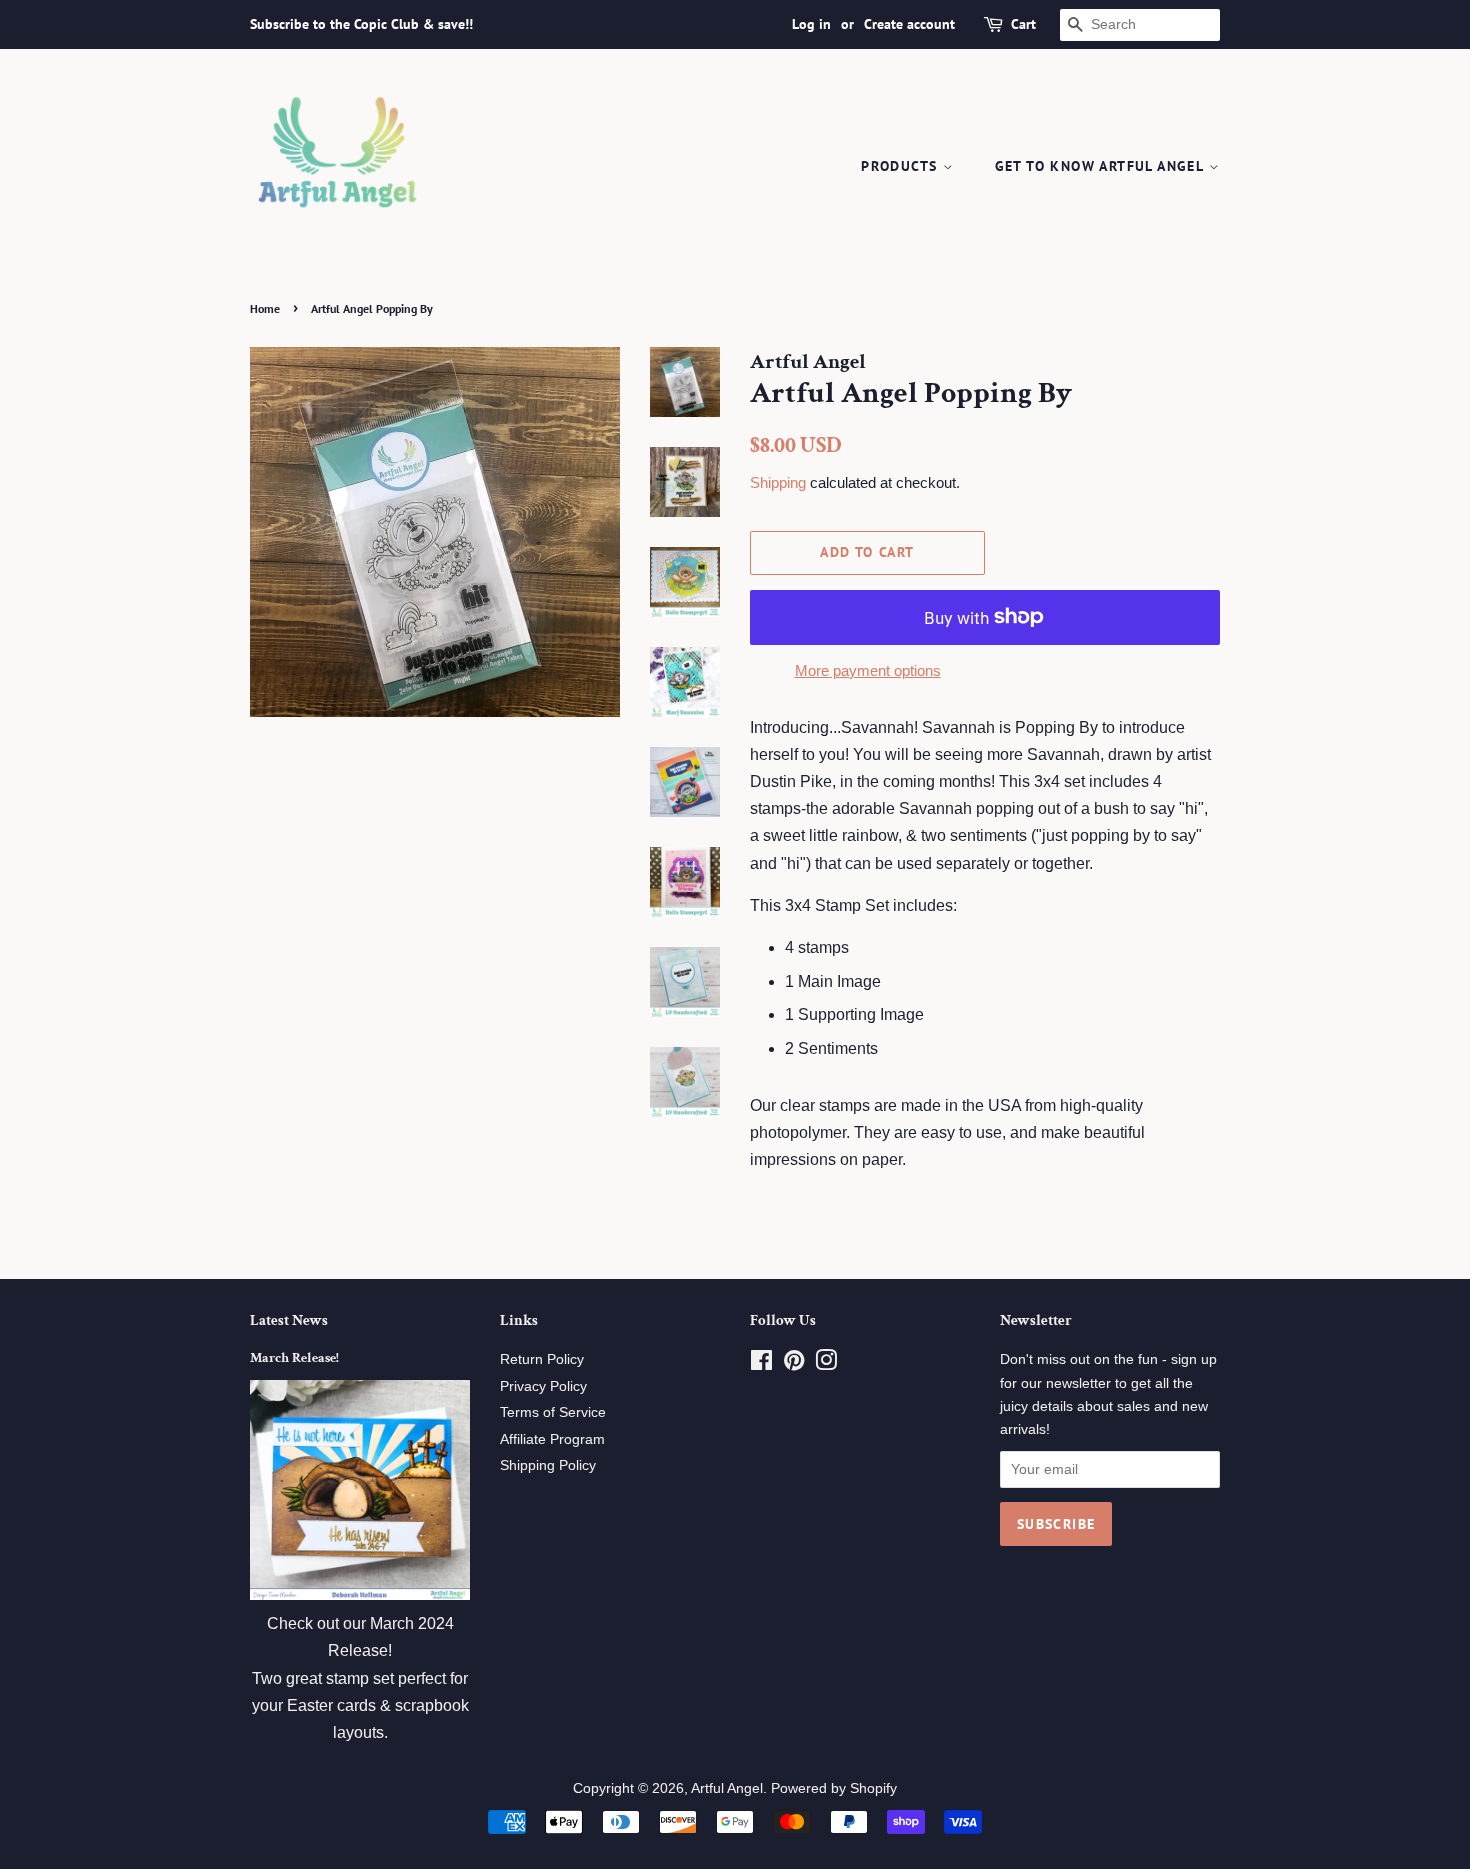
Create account (909, 24)
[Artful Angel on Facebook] (761, 1364)
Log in (811, 24)
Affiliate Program (552, 1439)
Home (265, 308)
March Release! (294, 1358)
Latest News (289, 1320)
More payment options (868, 670)
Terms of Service (553, 1412)
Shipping (778, 482)
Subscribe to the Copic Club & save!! (361, 24)
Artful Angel (727, 1788)
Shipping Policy (548, 1465)
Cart (1023, 24)
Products (902, 166)
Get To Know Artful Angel (1102, 166)
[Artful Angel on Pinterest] (794, 1364)
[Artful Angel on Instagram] (826, 1364)
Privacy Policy (543, 1386)
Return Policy (542, 1359)
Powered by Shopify (834, 1788)
